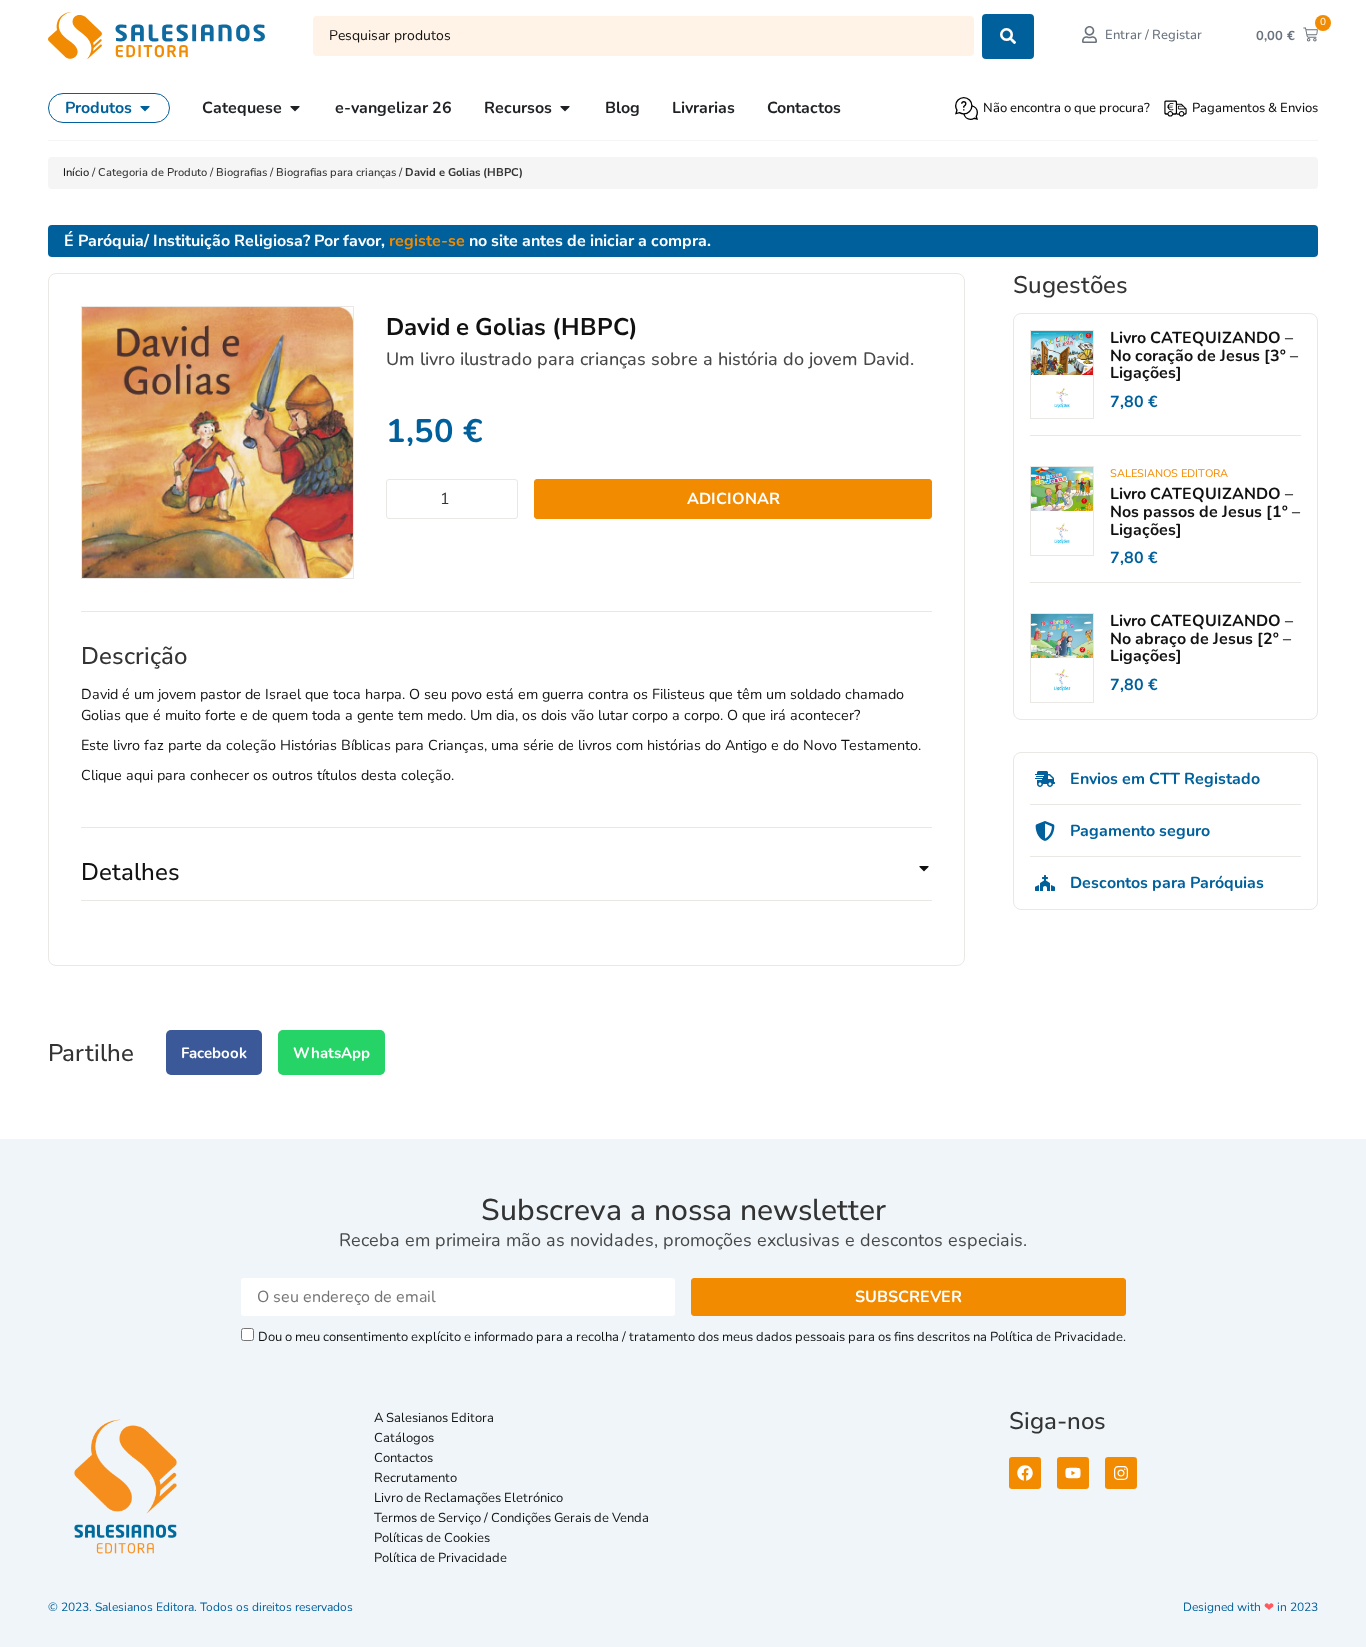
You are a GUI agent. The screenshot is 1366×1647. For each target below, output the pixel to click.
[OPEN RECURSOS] (565, 108)
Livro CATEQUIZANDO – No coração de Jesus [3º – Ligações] (1204, 355)
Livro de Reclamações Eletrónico (468, 1498)
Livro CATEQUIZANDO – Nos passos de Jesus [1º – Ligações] (1205, 511)
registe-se (427, 241)
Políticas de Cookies (432, 1538)
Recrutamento (415, 1478)
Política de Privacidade (440, 1558)
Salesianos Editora (1169, 473)
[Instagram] (1121, 1473)
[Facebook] (1025, 1473)
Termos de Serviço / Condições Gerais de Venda (514, 1518)
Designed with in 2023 (1250, 1607)
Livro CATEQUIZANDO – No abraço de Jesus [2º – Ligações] (1201, 638)
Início (77, 172)
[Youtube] (1073, 1473)
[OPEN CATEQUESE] (295, 108)
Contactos (403, 1458)
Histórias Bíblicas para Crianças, (383, 745)
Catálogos (404, 1438)
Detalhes (130, 872)
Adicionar (733, 499)
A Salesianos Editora (434, 1418)
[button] (506, 880)
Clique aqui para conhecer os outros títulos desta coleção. (267, 775)
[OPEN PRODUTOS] (145, 108)
